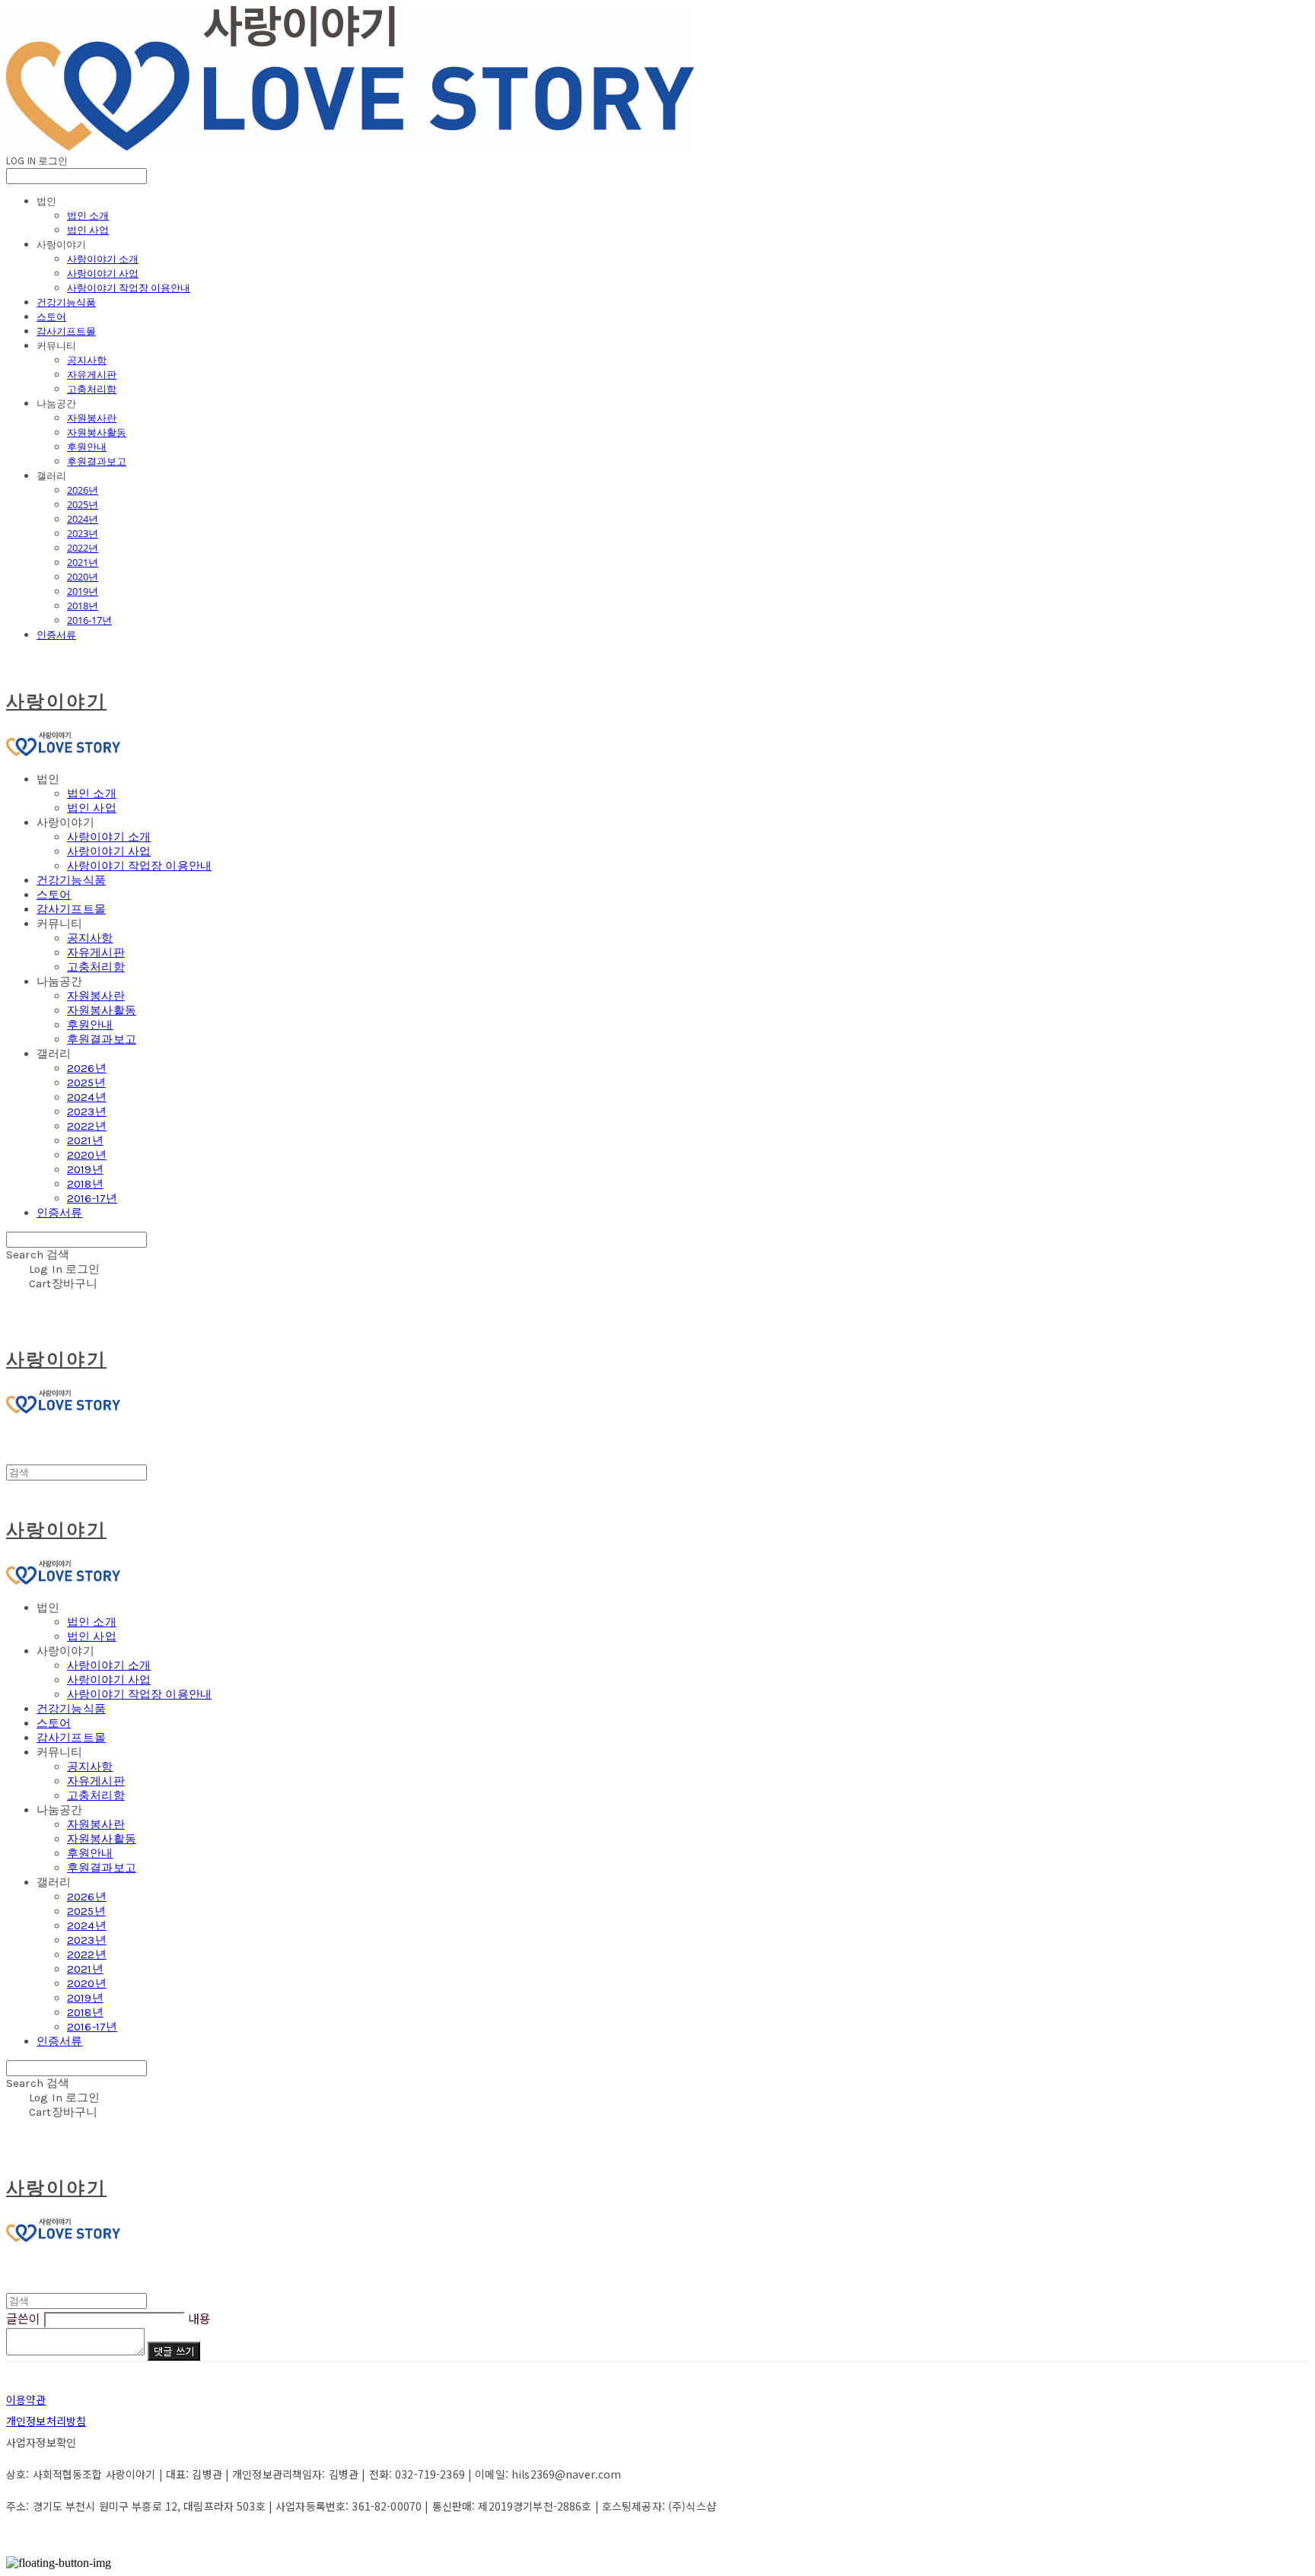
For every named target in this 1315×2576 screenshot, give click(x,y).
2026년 (83, 490)
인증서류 (56, 634)
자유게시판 (92, 374)
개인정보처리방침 (46, 2421)
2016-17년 (89, 620)
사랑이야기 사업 (103, 273)
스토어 (51, 316)
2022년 (83, 548)
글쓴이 (23, 2318)
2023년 (83, 533)
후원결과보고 (97, 461)
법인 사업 (88, 230)
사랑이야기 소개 (103, 259)
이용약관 (26, 2399)
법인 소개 (88, 215)
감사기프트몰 (66, 331)
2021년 (83, 562)
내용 (199, 2318)
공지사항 (87, 360)
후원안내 (87, 447)
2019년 (83, 591)
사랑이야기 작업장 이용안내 (129, 288)
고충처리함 (92, 389)
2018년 (83, 606)
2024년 (83, 519)
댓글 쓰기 (174, 2351)
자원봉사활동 (97, 432)
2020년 (83, 577)
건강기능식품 (66, 302)
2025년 (83, 504)
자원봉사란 (92, 418)
